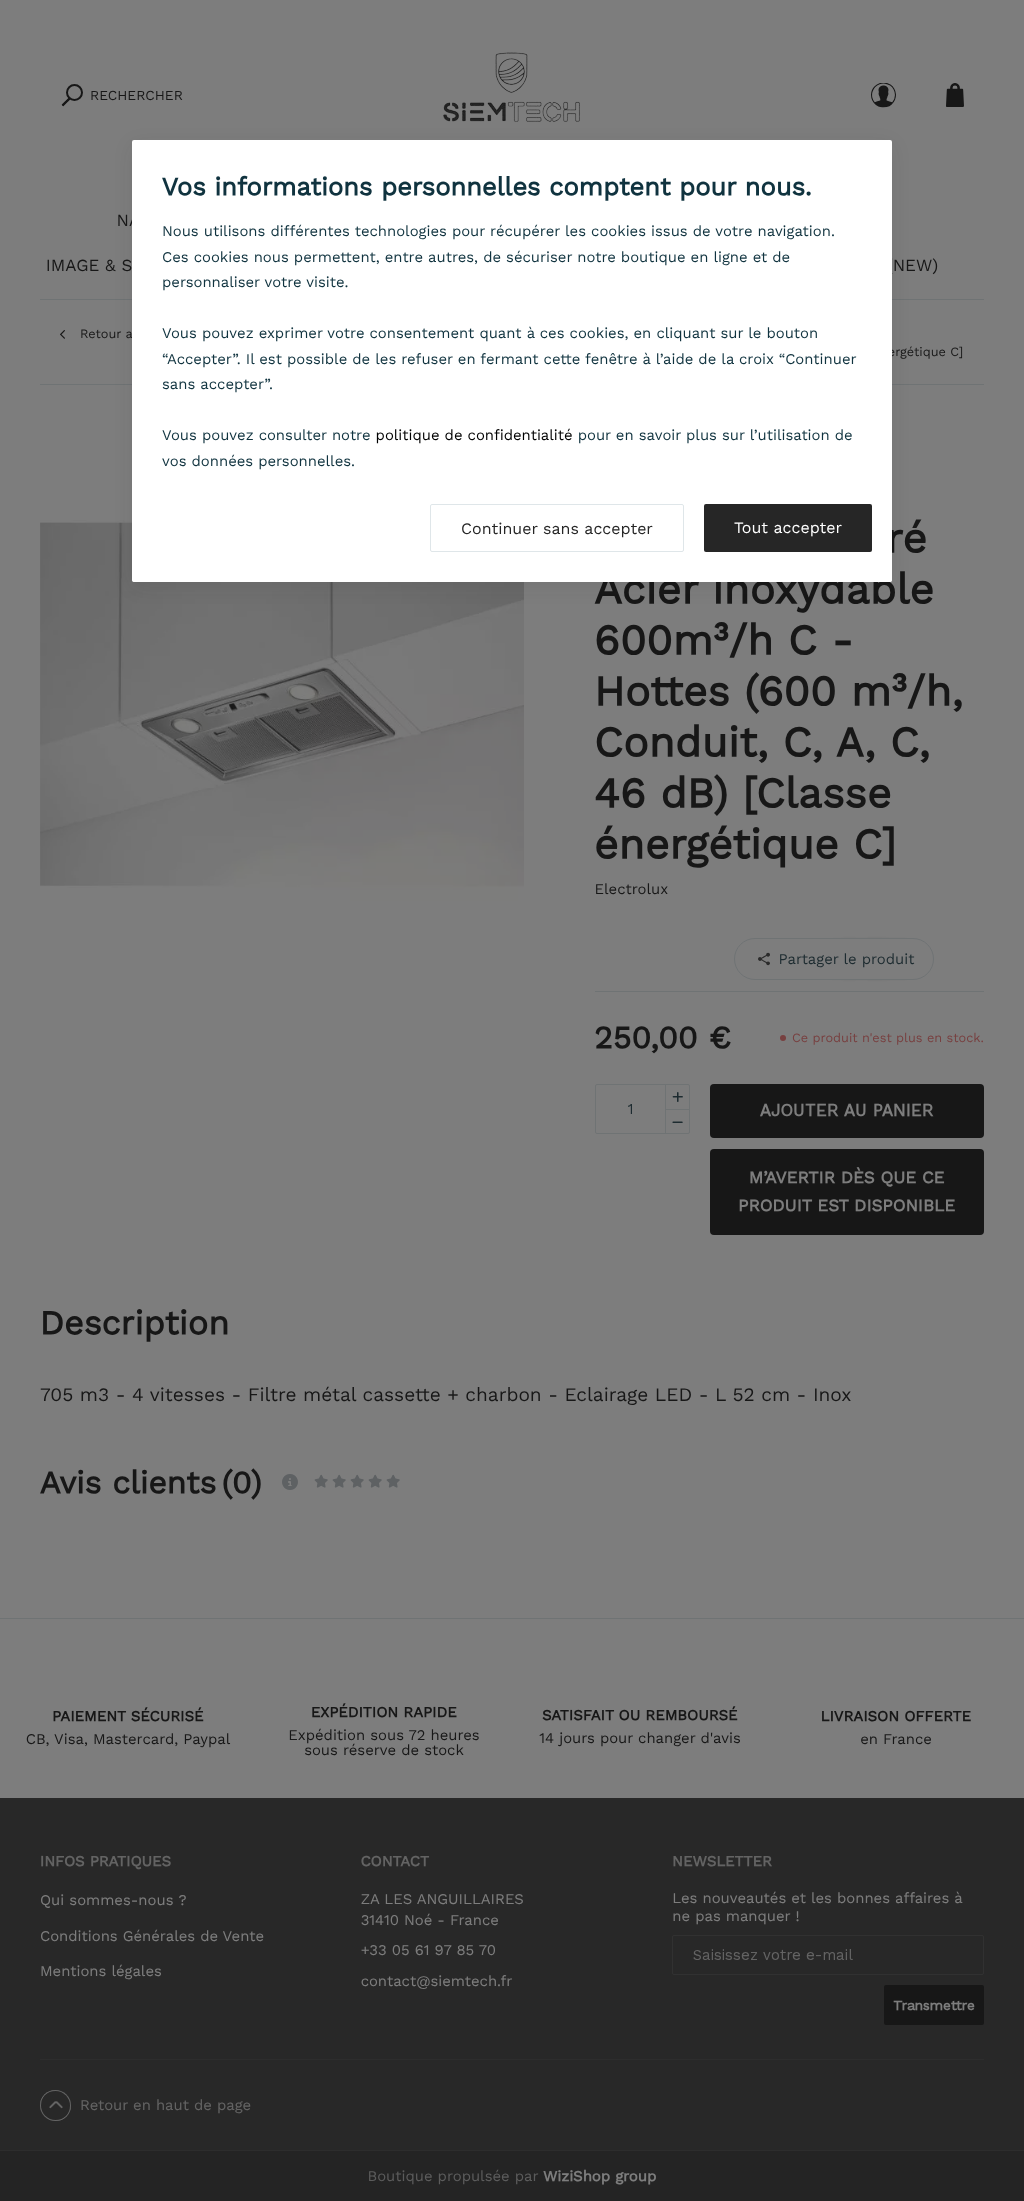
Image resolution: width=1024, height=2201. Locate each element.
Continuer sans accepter (557, 528)
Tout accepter (788, 527)
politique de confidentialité (474, 435)
